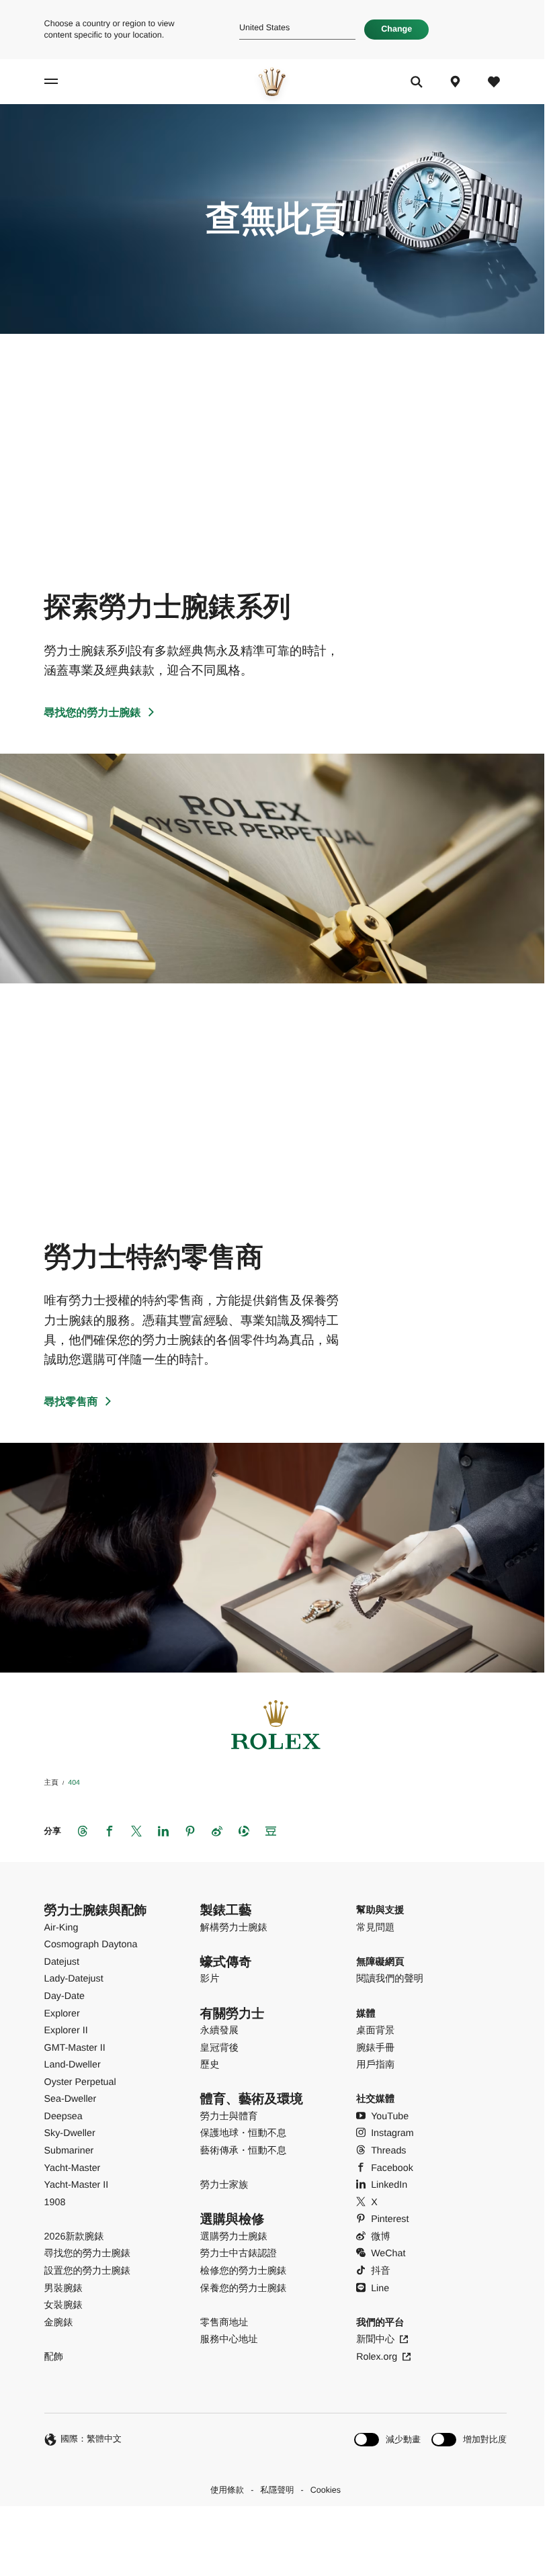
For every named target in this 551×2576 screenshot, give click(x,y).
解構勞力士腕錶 (234, 1928)
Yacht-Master (73, 2168)
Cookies (326, 2490)
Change (396, 29)
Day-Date (65, 1996)
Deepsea (63, 2117)
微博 (381, 2237)
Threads (388, 2151)
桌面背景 (375, 2031)
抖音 (381, 2271)
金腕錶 (59, 2323)
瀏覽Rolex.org (271, 2528)
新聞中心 (375, 2340)
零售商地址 (224, 2323)
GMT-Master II (75, 2048)
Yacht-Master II (77, 2185)
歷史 (210, 2065)
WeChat (388, 2254)
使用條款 (227, 2490)
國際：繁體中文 (91, 2439)
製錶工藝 (226, 1911)
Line (380, 2289)
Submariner (69, 2151)
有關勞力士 (232, 2014)
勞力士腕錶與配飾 (96, 1911)
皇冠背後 (219, 2048)
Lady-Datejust (74, 1979)
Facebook (392, 2168)
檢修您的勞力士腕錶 (243, 2271)
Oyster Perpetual (80, 2082)
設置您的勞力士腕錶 (87, 2271)
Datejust (62, 1962)
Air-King (61, 1928)
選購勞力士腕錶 (234, 2237)
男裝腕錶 (63, 2289)
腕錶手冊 (375, 2048)
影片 (210, 1979)
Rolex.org (377, 2357)
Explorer (62, 2014)
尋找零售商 (71, 1402)
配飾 (54, 2357)
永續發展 (219, 2031)
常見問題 (375, 1928)
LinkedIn (389, 2185)
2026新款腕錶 (74, 2237)
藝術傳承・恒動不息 (243, 2151)
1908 (55, 2203)
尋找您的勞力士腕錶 (93, 713)
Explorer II (66, 2031)
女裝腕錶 (63, 2305)
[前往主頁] (272, 82)
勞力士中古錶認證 (239, 2254)
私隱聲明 (277, 2490)
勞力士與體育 (229, 2117)
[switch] (387, 2439)
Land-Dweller (73, 2065)
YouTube (390, 2117)
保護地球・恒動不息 (243, 2133)
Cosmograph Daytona (91, 1945)
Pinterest (390, 2219)
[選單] (62, 82)
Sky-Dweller (70, 2133)
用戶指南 (375, 2065)
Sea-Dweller (71, 2099)
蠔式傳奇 (226, 1962)
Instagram (392, 2133)
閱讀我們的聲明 (390, 1979)
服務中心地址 (229, 2340)
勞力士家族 (224, 2185)
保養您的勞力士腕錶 (243, 2289)
